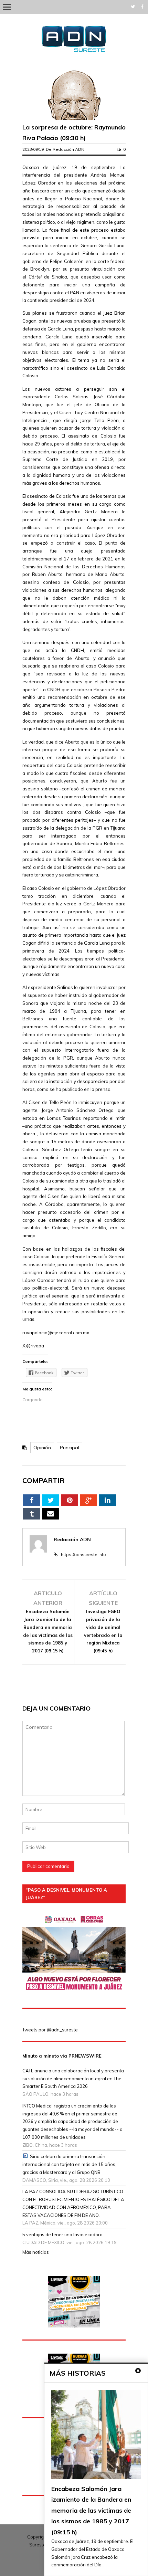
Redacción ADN (68, 149)
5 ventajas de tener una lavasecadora (62, 2235)
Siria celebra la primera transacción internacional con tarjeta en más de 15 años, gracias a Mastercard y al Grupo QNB (69, 2164)
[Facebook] (142, 7)
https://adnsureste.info (83, 1554)
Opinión (42, 1448)
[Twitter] (133, 7)
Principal (70, 1448)
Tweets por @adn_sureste (50, 2030)
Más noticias (36, 2252)
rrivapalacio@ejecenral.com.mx (56, 1333)
